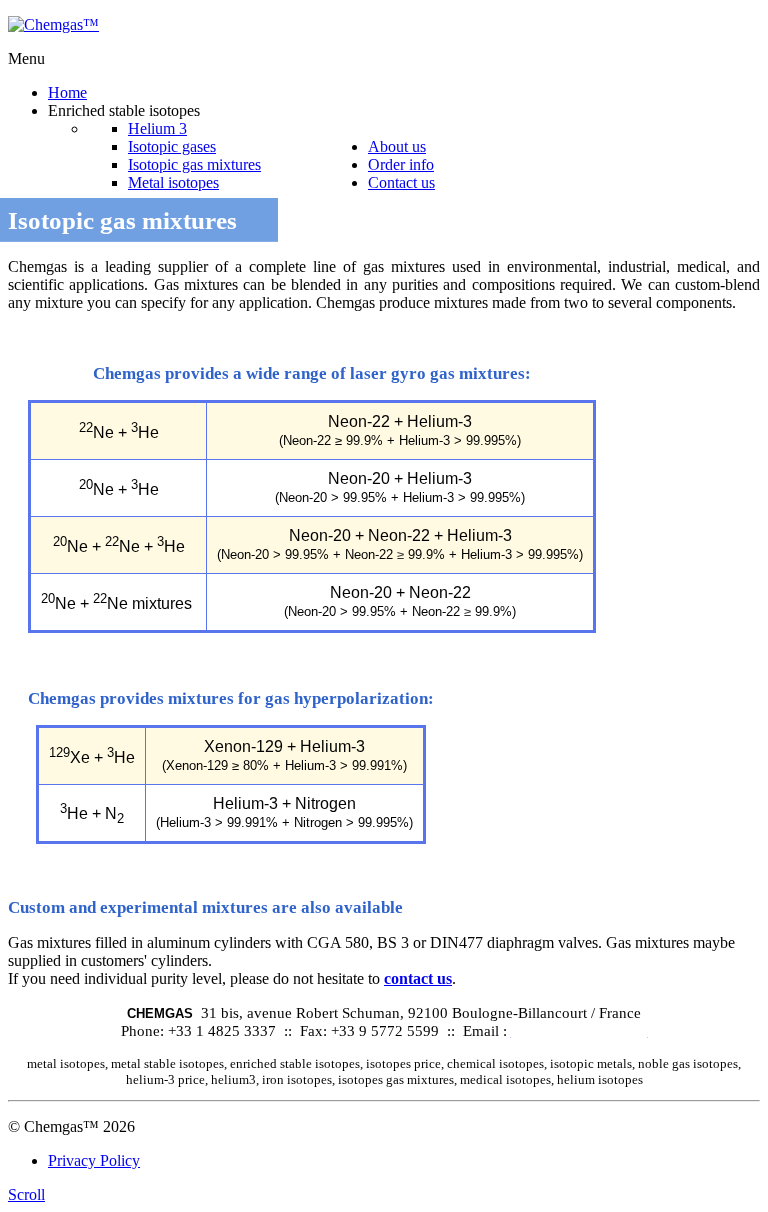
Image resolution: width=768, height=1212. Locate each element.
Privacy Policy (94, 1160)
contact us (418, 978)
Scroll (26, 1194)
